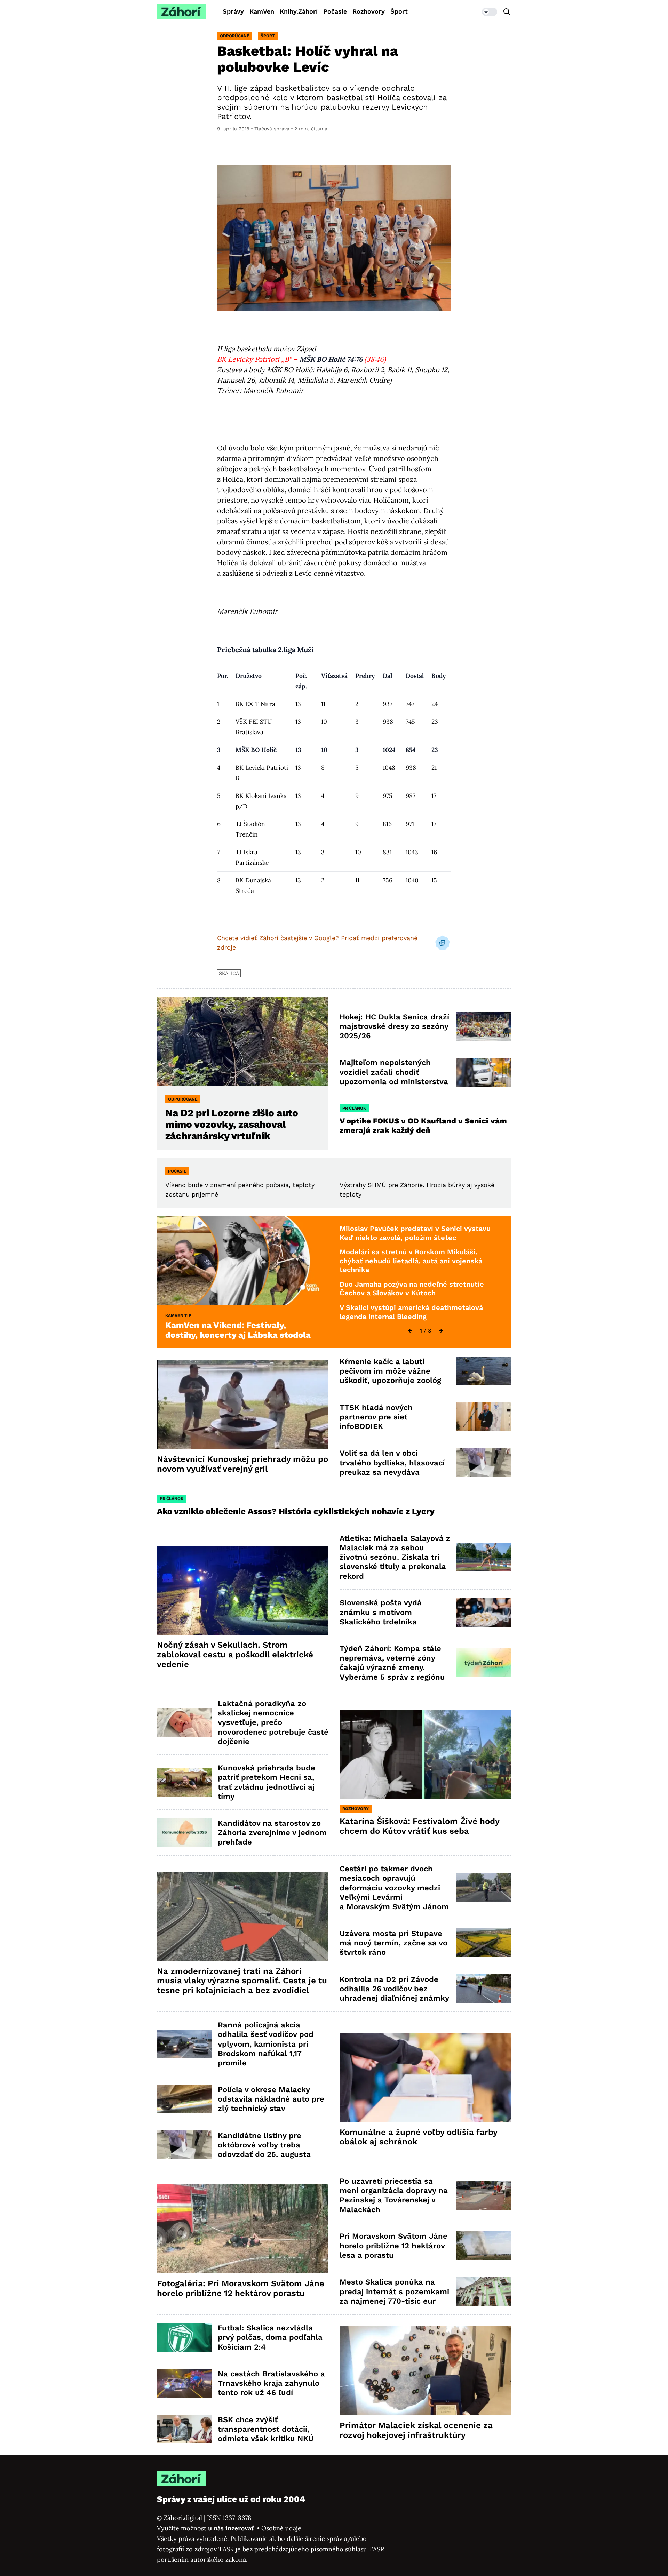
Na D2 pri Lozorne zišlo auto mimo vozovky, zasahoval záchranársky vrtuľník (232, 1124)
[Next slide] (441, 1331)
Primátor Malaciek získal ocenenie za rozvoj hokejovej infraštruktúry (416, 2430)
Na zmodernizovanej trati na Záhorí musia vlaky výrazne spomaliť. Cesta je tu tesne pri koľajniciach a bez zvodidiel (242, 1981)
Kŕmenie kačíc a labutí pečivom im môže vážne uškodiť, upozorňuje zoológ (390, 1371)
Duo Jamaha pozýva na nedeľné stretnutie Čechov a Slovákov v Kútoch (412, 1289)
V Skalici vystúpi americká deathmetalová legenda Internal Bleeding (411, 1312)
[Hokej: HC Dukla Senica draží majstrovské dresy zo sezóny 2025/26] (483, 1026)
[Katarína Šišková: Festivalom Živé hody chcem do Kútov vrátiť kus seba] (425, 1754)
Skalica (229, 973)
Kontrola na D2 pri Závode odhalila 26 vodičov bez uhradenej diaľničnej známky (394, 1989)
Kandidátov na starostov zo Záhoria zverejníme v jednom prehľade (272, 1833)
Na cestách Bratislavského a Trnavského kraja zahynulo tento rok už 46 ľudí (271, 2383)
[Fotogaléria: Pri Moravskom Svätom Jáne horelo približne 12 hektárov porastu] (243, 2229)
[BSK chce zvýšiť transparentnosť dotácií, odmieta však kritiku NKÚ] (185, 2429)
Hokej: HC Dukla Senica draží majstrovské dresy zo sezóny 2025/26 (394, 1026)
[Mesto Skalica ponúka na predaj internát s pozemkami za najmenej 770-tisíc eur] (483, 2292)
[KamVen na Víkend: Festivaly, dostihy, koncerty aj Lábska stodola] (243, 1261)
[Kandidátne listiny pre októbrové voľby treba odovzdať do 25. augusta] (185, 2145)
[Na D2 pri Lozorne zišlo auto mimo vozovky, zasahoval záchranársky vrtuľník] (243, 1042)
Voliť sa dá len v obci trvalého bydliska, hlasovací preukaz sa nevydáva (392, 1463)
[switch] (490, 12)
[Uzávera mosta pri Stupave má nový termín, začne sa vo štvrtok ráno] (483, 1943)
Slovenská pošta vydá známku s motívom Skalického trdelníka (381, 1612)
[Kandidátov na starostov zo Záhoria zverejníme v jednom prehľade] (185, 1833)
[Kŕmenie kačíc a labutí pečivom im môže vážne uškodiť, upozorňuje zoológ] (483, 1371)
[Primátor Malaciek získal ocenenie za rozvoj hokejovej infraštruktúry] (425, 2371)
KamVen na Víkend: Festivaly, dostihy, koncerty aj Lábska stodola (238, 1330)
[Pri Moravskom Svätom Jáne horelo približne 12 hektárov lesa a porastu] (483, 2246)
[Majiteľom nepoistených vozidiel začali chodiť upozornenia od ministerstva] (483, 1072)
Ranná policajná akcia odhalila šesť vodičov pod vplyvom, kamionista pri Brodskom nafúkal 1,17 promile (266, 2044)
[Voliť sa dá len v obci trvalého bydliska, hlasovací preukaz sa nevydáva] (483, 1463)
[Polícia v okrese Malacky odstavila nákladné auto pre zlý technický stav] (185, 2099)
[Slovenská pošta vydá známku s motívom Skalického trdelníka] (483, 1612)
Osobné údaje (281, 2528)
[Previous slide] (410, 1331)
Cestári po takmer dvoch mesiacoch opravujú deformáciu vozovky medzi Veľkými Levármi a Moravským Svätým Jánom (394, 1888)
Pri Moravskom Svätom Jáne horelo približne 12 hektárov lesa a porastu (393, 2246)
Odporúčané (235, 36)
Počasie (335, 11)
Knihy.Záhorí (299, 11)
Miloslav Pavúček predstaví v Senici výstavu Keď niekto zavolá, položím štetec (415, 1233)
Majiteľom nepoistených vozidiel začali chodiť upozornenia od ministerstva (394, 1072)
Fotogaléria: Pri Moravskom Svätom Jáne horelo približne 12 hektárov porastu (241, 2288)
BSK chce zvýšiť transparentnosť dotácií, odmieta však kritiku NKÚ (266, 2429)
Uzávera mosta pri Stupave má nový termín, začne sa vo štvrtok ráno (393, 1943)
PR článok (354, 1108)
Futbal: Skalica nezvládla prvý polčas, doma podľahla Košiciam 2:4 (270, 2337)
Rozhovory (369, 11)
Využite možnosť (206, 2528)
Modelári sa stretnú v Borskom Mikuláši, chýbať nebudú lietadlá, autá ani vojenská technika (411, 1261)
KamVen (262, 11)
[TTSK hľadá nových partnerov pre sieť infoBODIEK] (483, 1417)
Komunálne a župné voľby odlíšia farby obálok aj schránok (419, 2137)
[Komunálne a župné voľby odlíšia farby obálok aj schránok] (425, 2077)
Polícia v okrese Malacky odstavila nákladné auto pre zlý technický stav (271, 2099)
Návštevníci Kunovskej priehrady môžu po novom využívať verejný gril (242, 1464)
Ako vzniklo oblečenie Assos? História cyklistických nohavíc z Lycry (296, 1511)
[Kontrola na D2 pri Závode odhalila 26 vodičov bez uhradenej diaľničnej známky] (483, 1989)
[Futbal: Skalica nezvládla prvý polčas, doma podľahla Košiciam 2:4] (185, 2338)
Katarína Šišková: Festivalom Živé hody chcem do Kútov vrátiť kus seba (420, 1826)
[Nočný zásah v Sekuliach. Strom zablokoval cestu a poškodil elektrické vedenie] (243, 1590)
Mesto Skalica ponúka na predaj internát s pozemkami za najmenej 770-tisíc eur (394, 2291)
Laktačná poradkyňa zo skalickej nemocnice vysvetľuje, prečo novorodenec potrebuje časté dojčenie (273, 1722)
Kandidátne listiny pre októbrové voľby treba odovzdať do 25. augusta (264, 2145)
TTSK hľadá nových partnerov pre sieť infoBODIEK (376, 1417)
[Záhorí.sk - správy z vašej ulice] (181, 12)
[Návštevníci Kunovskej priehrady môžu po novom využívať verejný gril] (243, 1404)
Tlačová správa (272, 129)
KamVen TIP (178, 1315)
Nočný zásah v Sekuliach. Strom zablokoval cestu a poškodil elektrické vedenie (235, 1655)
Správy (233, 11)
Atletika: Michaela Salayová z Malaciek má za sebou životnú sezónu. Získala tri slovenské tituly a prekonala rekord (395, 1557)
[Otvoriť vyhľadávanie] (507, 12)
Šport (399, 11)
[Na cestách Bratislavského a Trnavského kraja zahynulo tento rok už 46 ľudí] (185, 2383)
